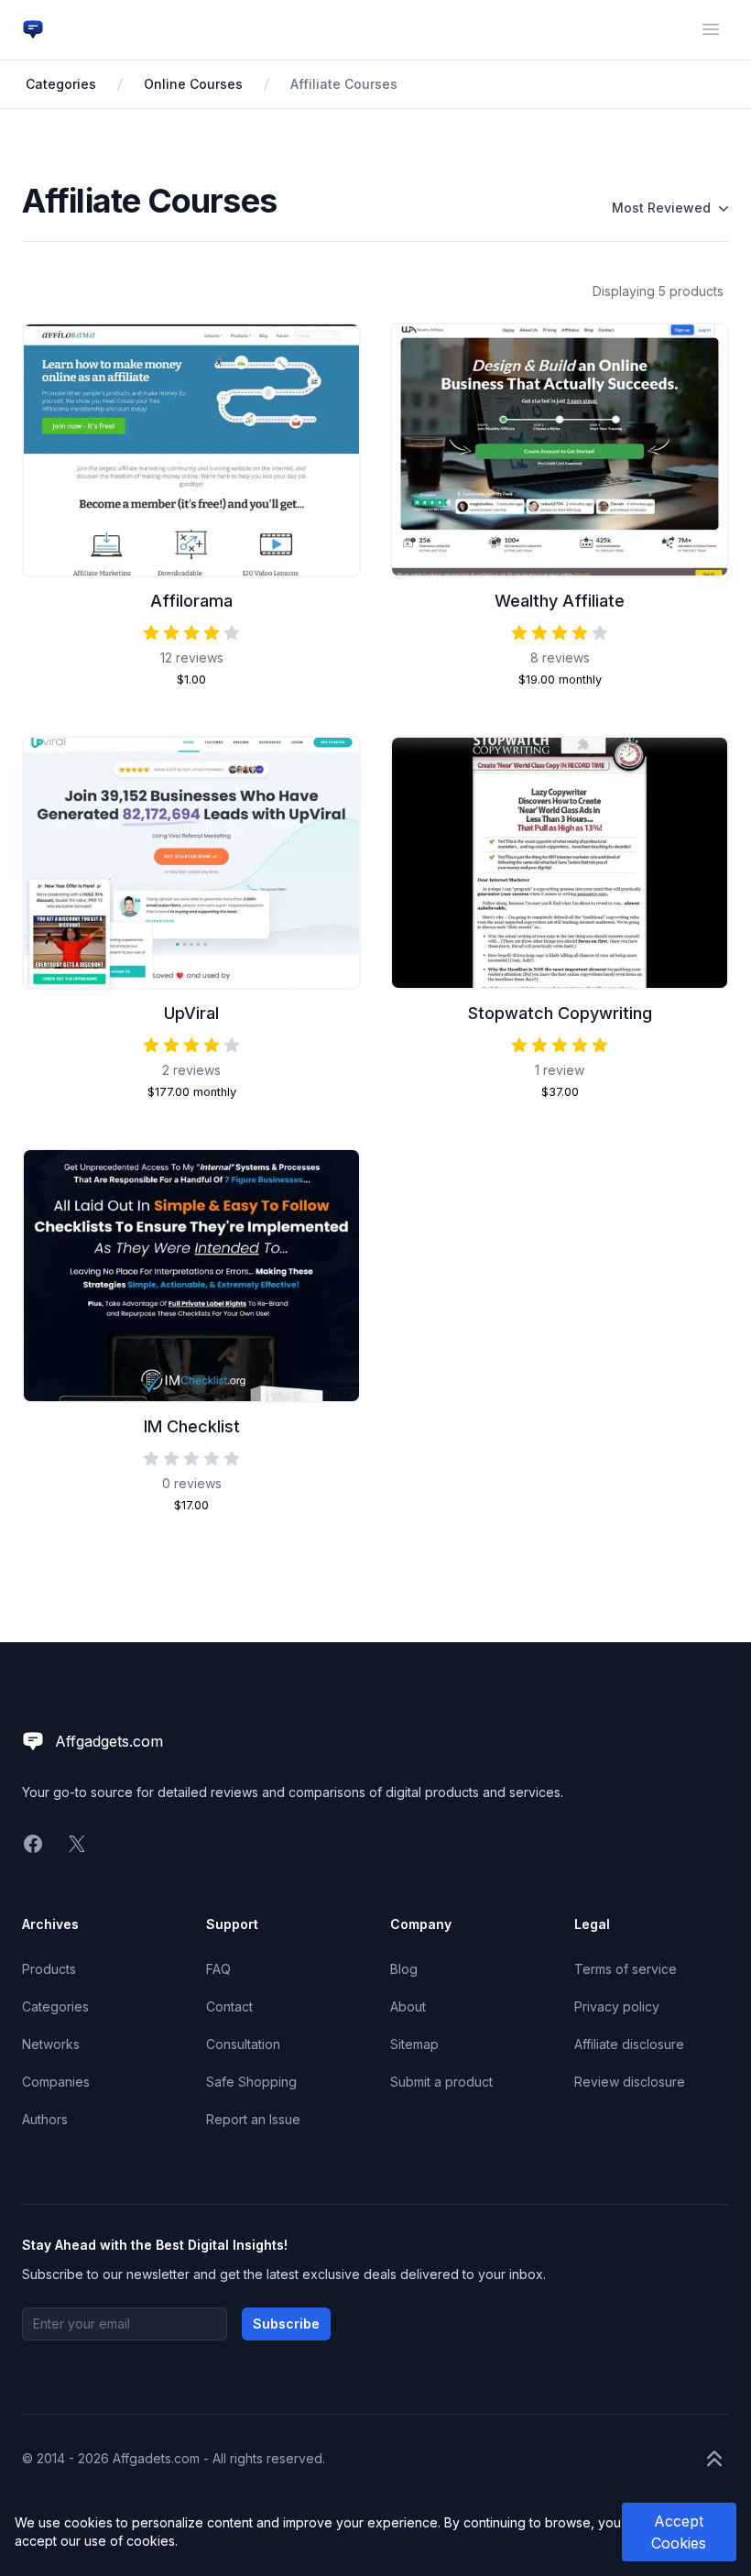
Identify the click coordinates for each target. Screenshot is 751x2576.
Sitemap (414, 2044)
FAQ (218, 1969)
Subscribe (286, 2324)
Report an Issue (253, 2119)
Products (49, 1969)
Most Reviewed (661, 208)
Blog (404, 1969)
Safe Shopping (251, 2082)
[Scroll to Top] (714, 2459)
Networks (51, 2044)
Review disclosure (630, 2082)
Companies (56, 2082)
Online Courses (193, 84)
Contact (229, 2006)
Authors (45, 2119)
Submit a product (441, 2082)
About (408, 2006)
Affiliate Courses (344, 84)
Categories (61, 84)
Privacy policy (617, 2006)
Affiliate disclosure (629, 2044)
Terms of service (626, 1969)
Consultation (243, 2044)
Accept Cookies (679, 2532)
